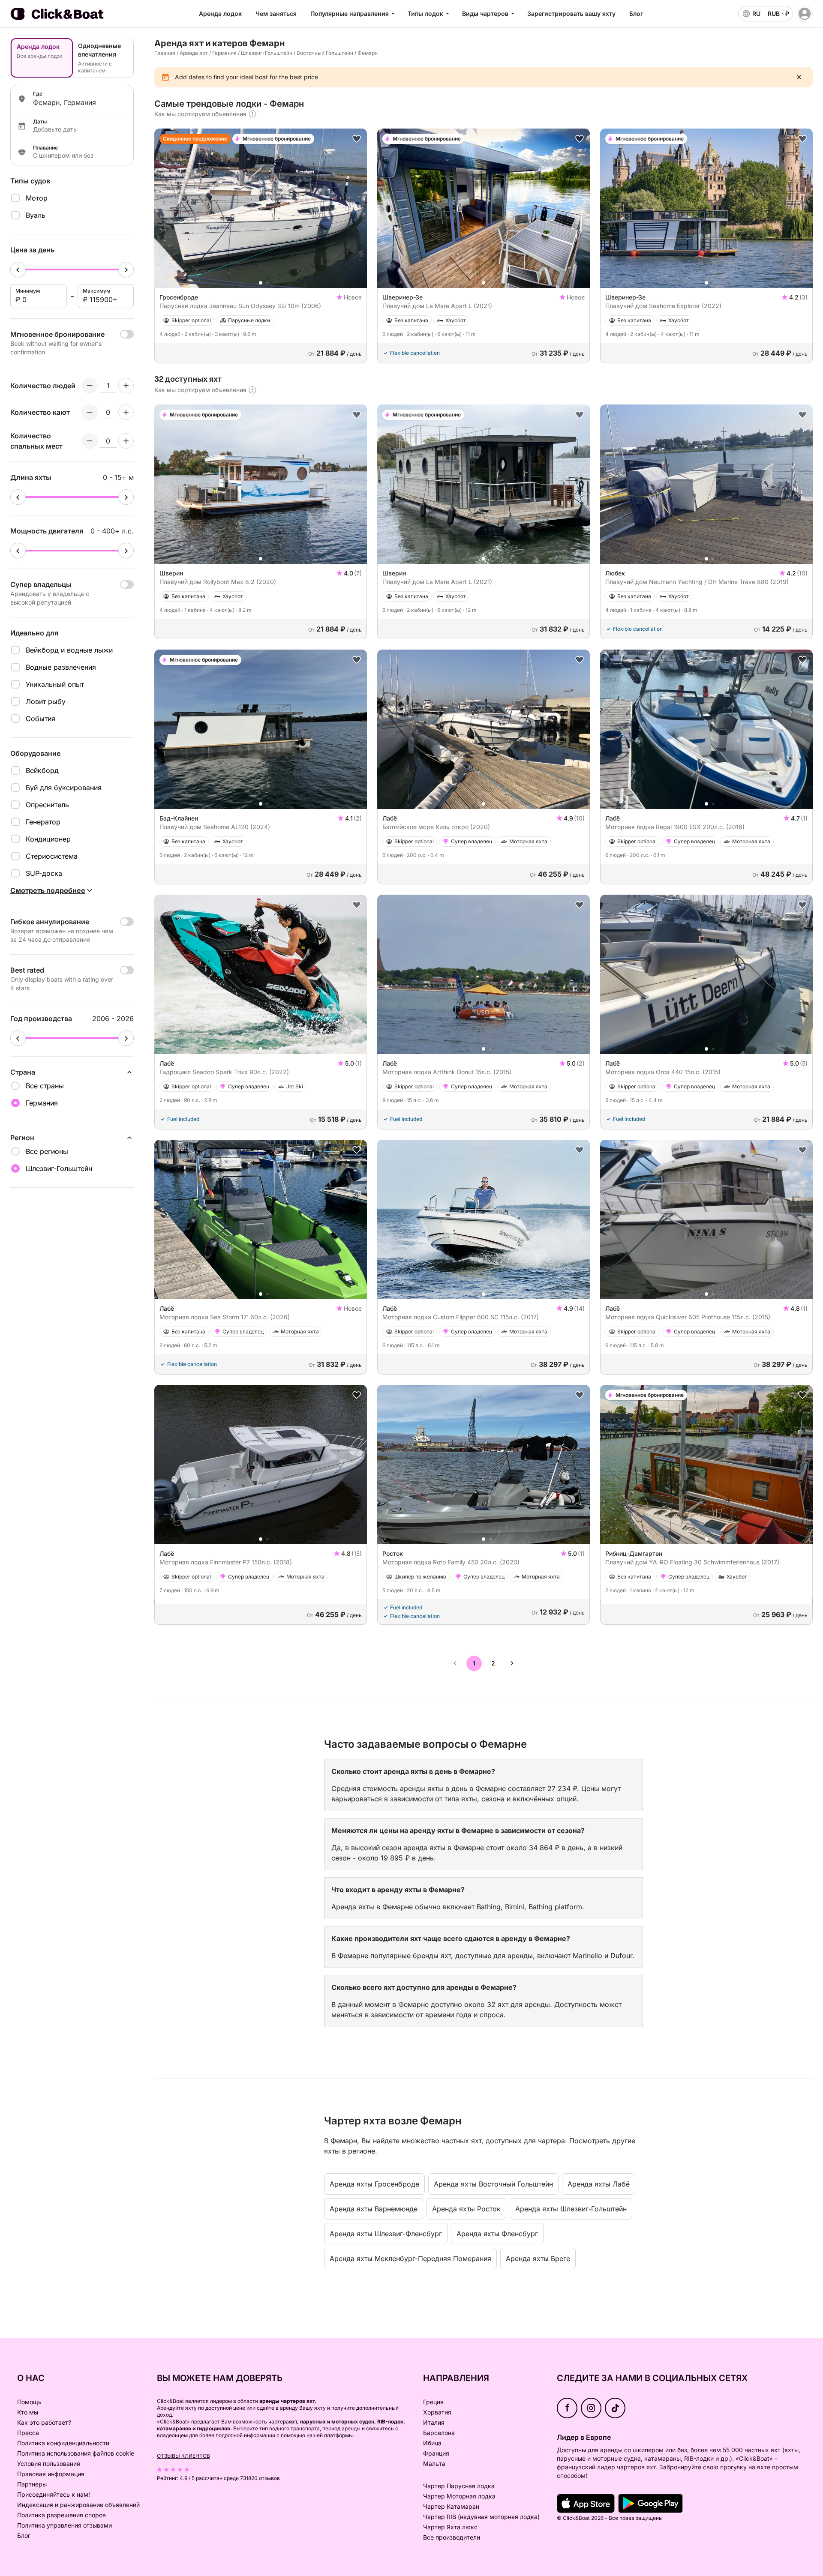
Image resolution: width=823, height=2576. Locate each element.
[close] (799, 77)
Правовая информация (51, 2474)
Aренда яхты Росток (466, 2209)
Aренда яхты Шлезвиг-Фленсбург (386, 2234)
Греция (433, 2402)
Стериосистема (52, 856)
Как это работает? (44, 2422)
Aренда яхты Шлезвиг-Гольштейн (571, 2209)
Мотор (37, 198)
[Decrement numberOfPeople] (90, 386)
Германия (224, 53)
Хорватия (437, 2412)
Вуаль (36, 215)
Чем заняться (276, 13)
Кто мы (28, 2412)
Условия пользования (49, 2464)
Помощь (29, 2402)
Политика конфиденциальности (63, 2443)
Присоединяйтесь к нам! (54, 2494)
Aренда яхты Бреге (538, 2258)
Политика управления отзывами (65, 2525)
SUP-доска (44, 873)
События (41, 719)
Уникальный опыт (55, 684)
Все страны (45, 1086)
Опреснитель (47, 805)
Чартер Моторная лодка (459, 2496)
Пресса (28, 2433)
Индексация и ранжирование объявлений (78, 2505)
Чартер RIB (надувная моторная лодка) (481, 2517)
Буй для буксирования (64, 788)
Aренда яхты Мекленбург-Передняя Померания (410, 2258)
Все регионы (47, 1151)
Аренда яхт (194, 53)
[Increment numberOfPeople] (126, 386)
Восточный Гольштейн (325, 53)
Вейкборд (42, 770)
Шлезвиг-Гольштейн (267, 53)
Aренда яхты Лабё (599, 2184)
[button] (261, 283)
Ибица (432, 2443)
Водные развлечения (61, 667)
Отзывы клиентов (183, 2456)
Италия (434, 2422)
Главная (165, 53)
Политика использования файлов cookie (76, 2453)
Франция (436, 2453)
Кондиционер (48, 839)
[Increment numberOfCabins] (126, 412)
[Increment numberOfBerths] (126, 441)
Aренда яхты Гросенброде (374, 2184)
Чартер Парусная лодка (459, 2486)
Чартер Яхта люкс (450, 2527)
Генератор (43, 822)
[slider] (18, 270)
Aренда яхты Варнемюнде (374, 2209)
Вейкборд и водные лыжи (69, 650)
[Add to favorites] (357, 139)
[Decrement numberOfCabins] (90, 412)
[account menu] (805, 14)
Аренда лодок (220, 13)
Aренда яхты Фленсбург (497, 2234)
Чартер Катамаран (451, 2506)
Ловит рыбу (46, 701)
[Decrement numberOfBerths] (90, 441)
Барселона (439, 2433)
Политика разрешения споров (62, 2515)
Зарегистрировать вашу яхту (571, 13)
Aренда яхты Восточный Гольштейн (493, 2184)
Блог (636, 13)
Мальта (434, 2464)
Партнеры (32, 2484)
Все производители (452, 2537)
